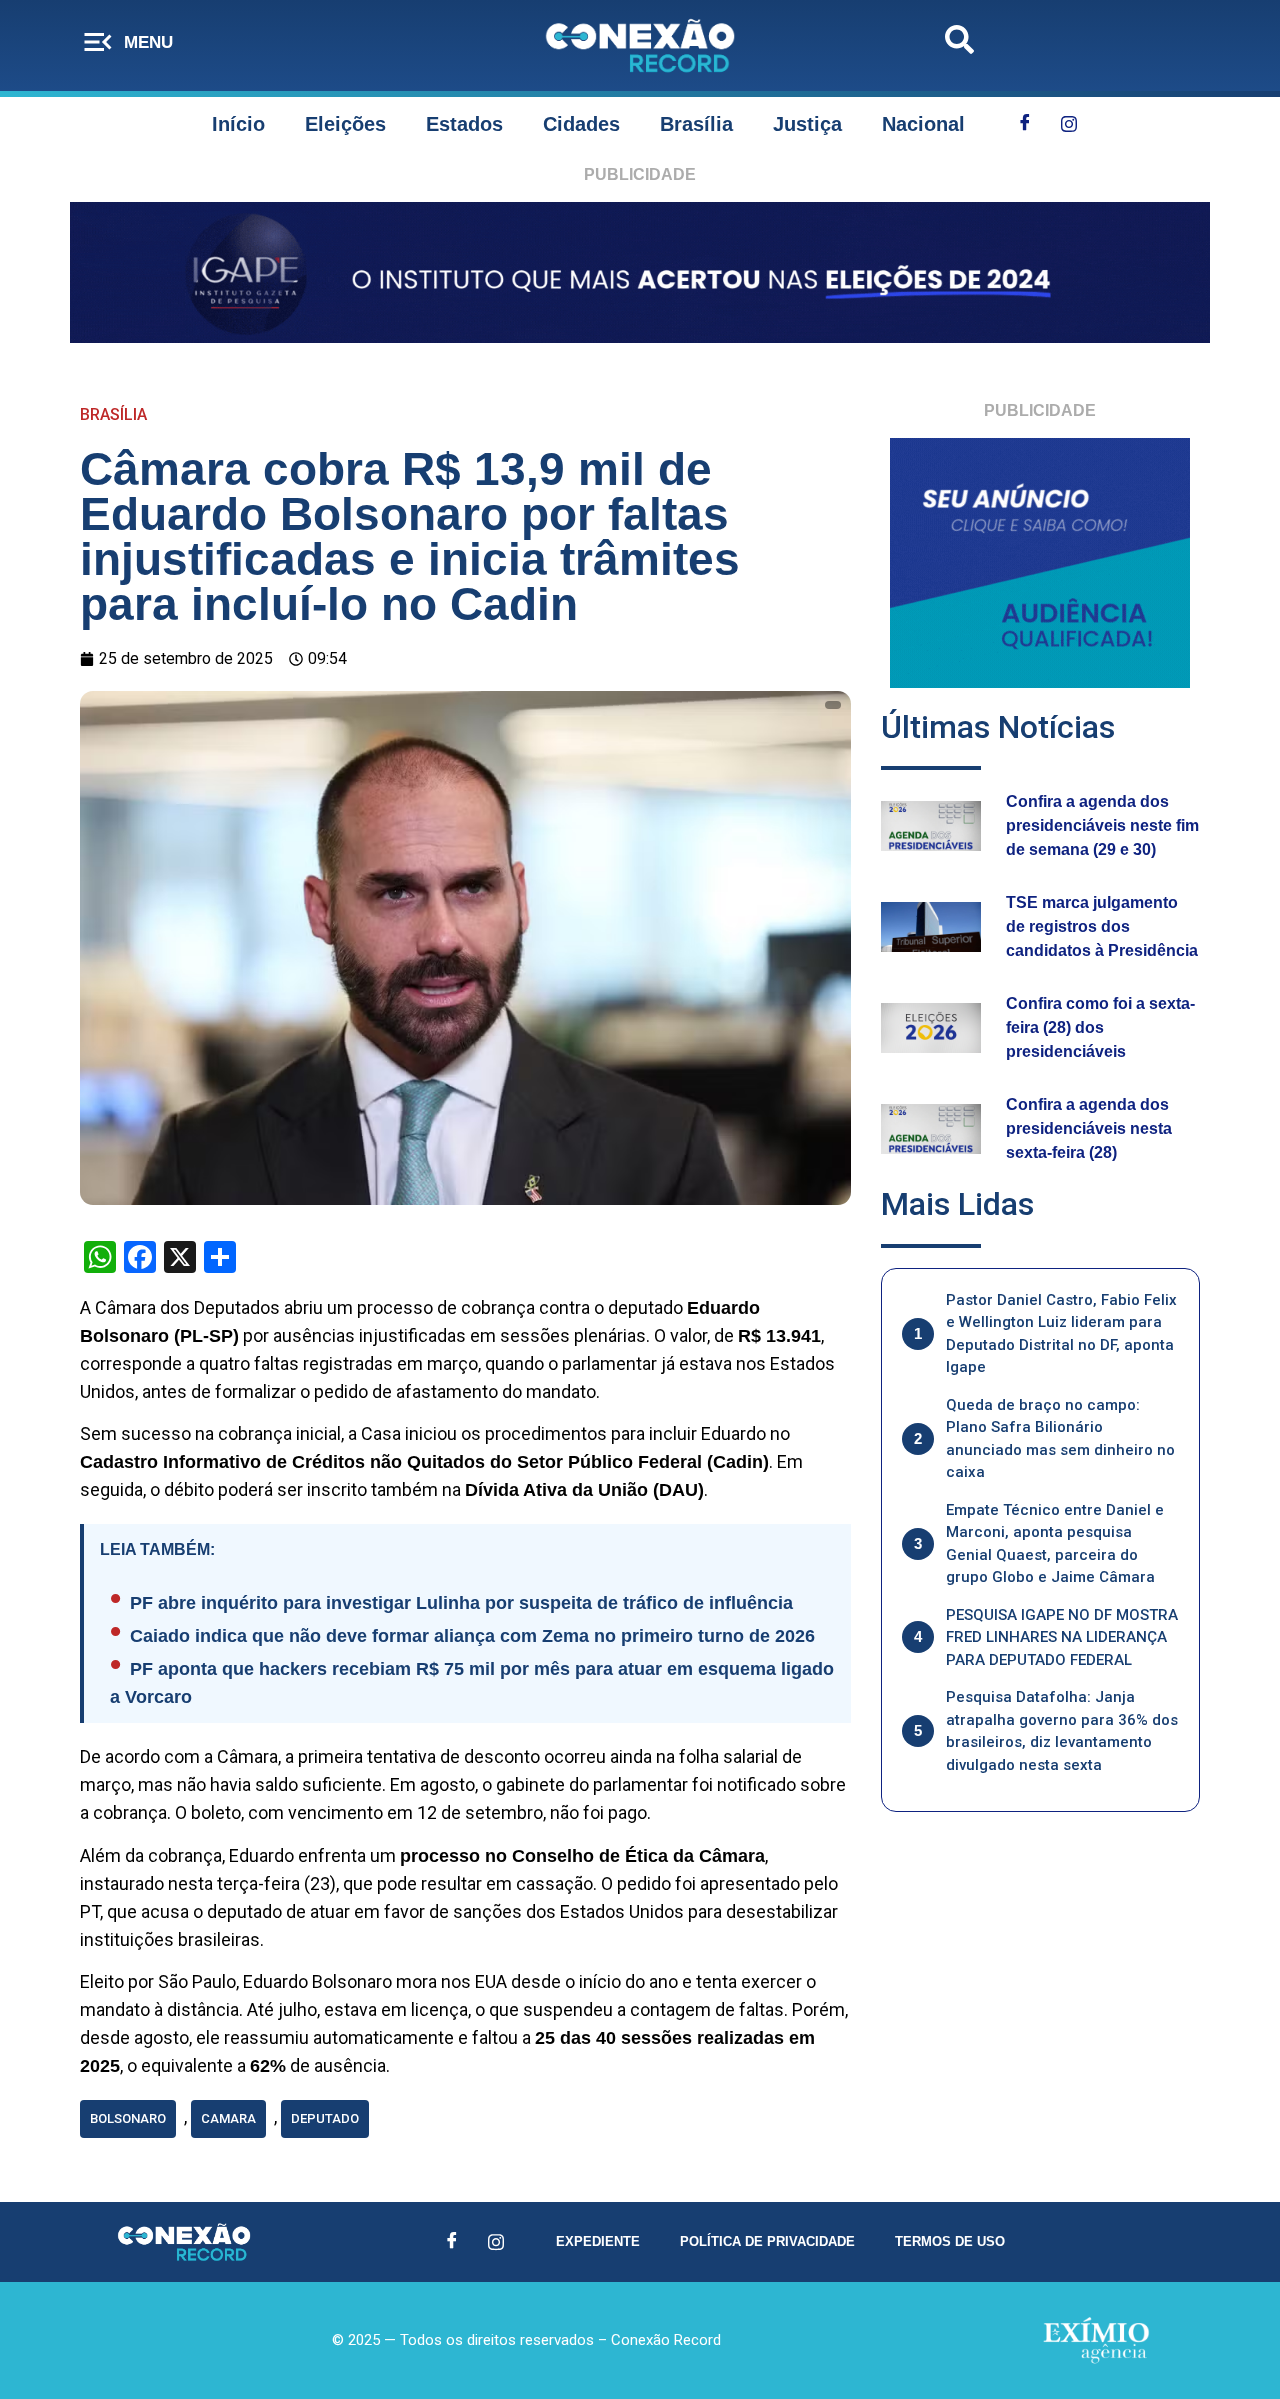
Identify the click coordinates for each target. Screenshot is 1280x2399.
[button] (959, 45)
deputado (325, 2118)
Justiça (807, 124)
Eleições (345, 124)
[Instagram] (1069, 124)
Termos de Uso (950, 2241)
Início (238, 124)
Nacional (923, 124)
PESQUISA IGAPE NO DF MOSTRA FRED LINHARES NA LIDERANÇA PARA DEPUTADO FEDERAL (1062, 1637)
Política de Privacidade (767, 2241)
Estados (464, 124)
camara (228, 2118)
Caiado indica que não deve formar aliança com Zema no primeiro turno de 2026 (472, 1636)
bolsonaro (128, 2118)
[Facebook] (1025, 124)
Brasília (696, 124)
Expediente (598, 2241)
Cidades (581, 124)
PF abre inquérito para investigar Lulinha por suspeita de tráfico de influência (461, 1603)
